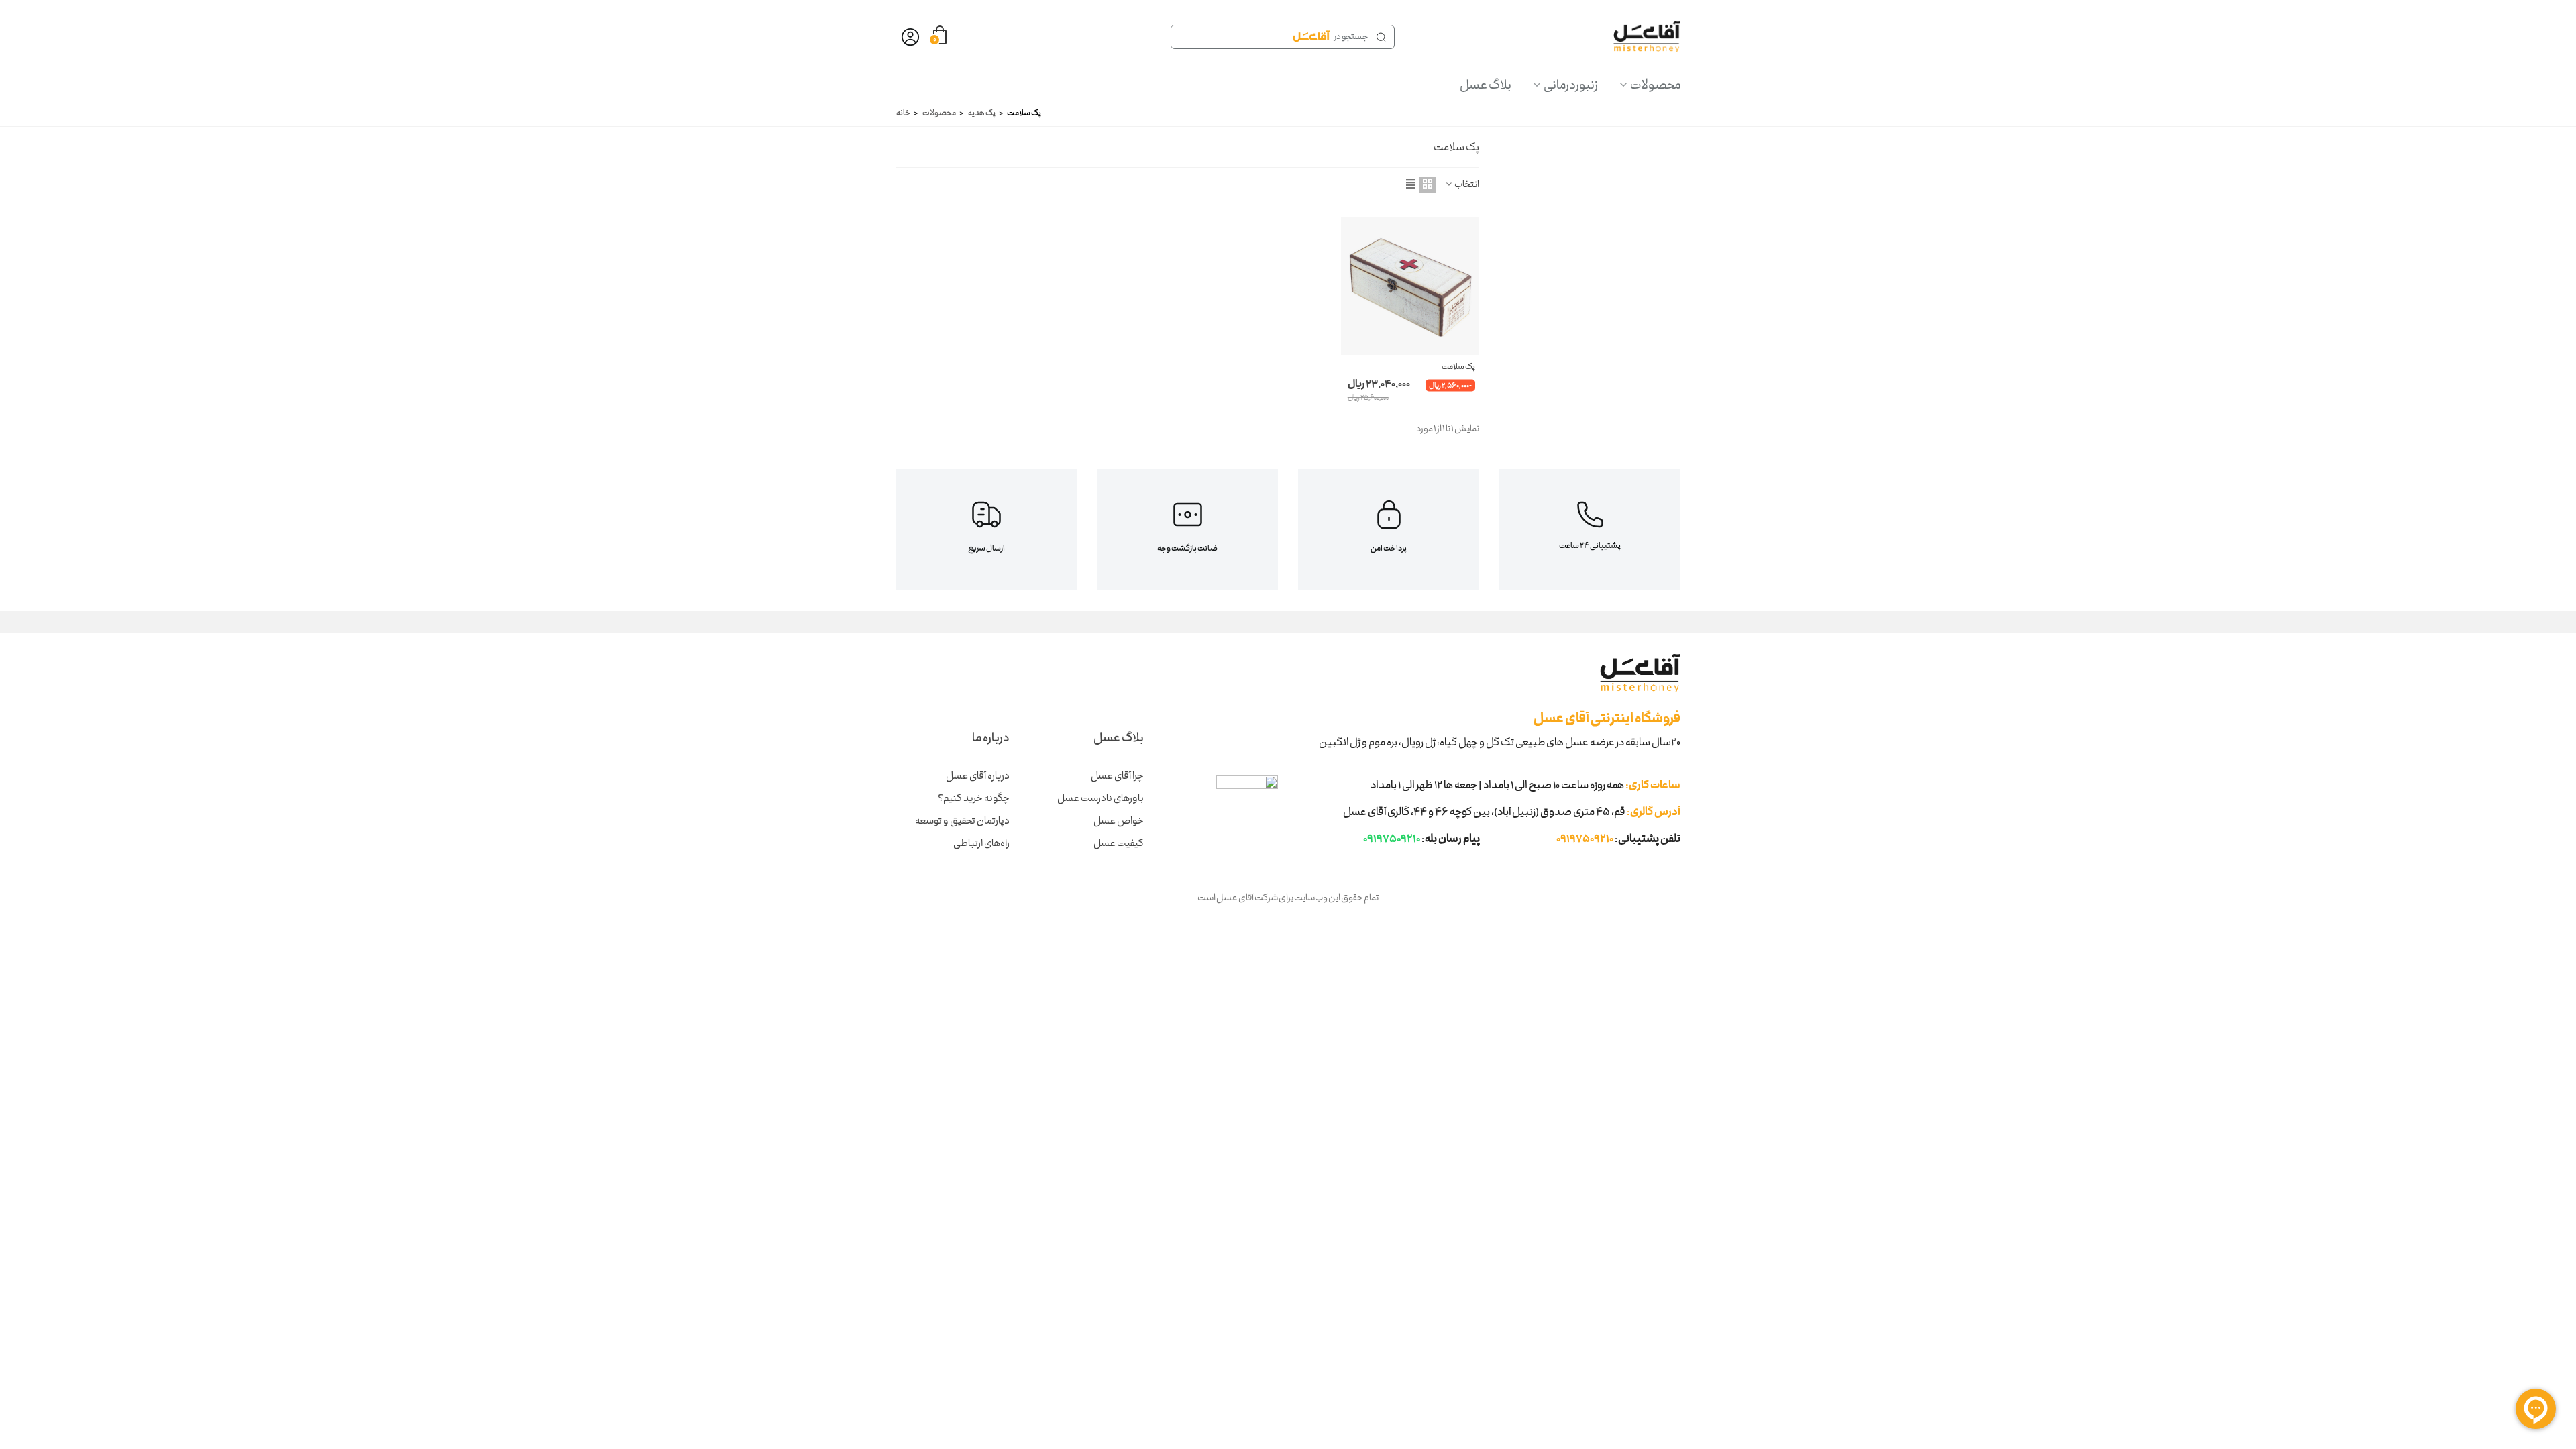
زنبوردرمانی (1571, 86)
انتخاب (1467, 185)
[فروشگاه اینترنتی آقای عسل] (1647, 37)
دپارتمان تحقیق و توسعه (962, 822)
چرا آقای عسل (1117, 777)
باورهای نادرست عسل (1101, 799)
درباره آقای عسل (978, 777)
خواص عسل (1119, 822)
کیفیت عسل (1119, 844)
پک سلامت (1458, 368)
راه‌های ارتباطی (981, 844)
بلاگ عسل (1486, 86)
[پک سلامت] (1410, 286)
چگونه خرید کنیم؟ (974, 799)
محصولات (1655, 86)
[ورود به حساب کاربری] (910, 37)
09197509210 (1585, 840)
